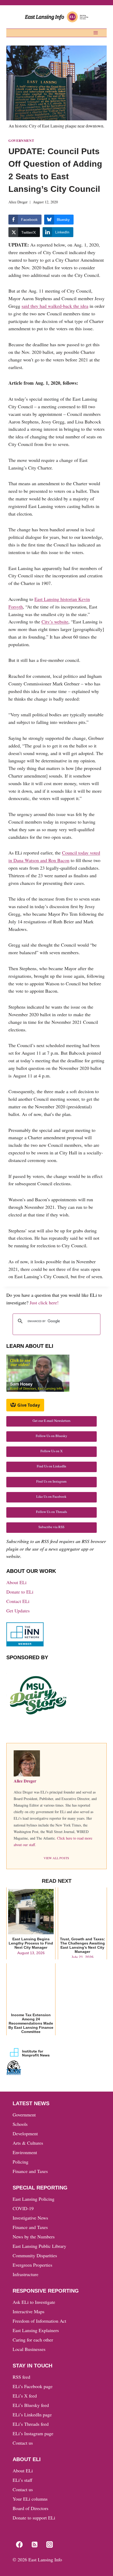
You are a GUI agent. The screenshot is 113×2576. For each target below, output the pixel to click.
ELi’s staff (22, 2480)
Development (25, 2133)
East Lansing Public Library (39, 2246)
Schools (20, 2124)
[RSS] (34, 2545)
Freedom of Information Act (39, 2321)
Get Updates (18, 1611)
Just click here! (44, 1303)
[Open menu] (96, 33)
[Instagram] (50, 2545)
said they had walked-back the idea (55, 306)
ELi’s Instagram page (33, 2433)
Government (21, 141)
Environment (25, 2152)
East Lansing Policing (34, 2199)
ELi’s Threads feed (31, 2424)
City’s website (55, 622)
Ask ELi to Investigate (34, 2302)
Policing (20, 2162)
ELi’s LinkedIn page (32, 2415)
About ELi (16, 1582)
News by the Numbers (34, 2237)
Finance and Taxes (30, 2171)
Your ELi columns (30, 2499)
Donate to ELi (20, 1592)
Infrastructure (25, 2274)
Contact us (23, 2443)
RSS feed (21, 2377)
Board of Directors (30, 2508)
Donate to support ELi (34, 2518)
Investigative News (30, 2218)
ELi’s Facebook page (33, 2386)
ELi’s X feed (25, 2396)
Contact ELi (18, 1601)
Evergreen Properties (32, 2265)
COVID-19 (23, 2208)
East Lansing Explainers (36, 2330)
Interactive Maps (29, 2311)
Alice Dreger (18, 202)
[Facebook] (19, 2545)
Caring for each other (33, 2340)
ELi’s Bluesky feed (31, 2405)
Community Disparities (35, 2255)
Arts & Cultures (28, 2143)
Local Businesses (29, 2349)
